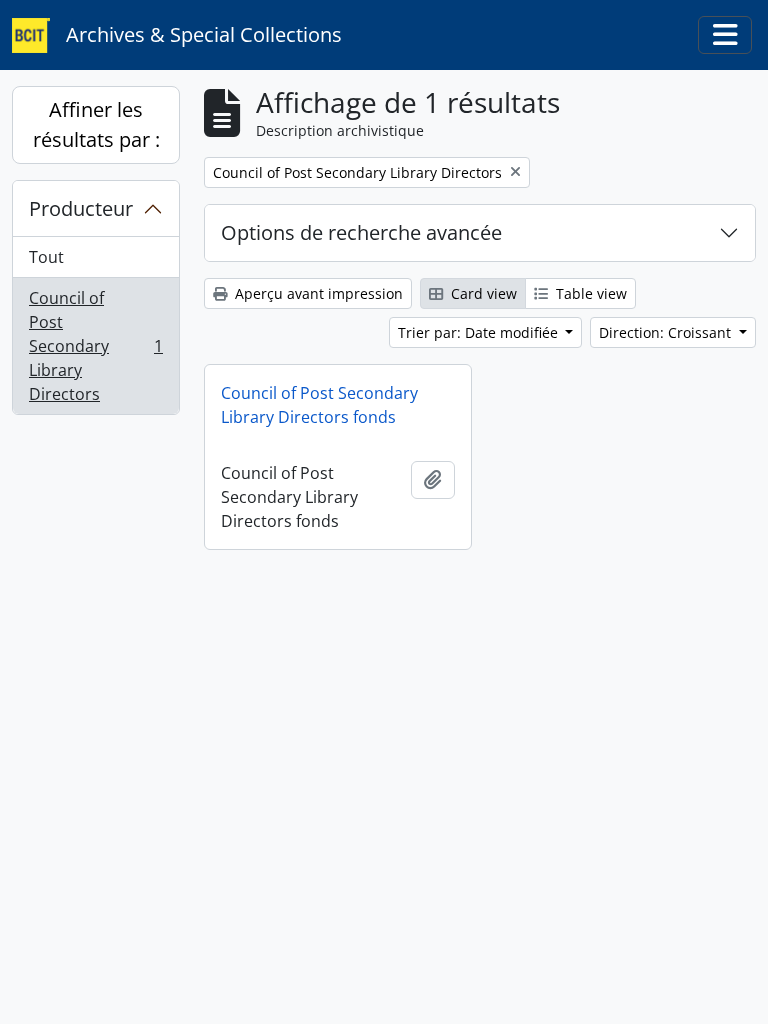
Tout (46, 257)
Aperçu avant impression (317, 293)
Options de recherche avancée (361, 232)
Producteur (81, 208)
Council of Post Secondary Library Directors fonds (319, 405)
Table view (589, 293)
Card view (482, 293)
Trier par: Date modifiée (480, 332)
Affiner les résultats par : (96, 124)
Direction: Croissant (667, 332)
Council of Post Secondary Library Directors (95, 346)
